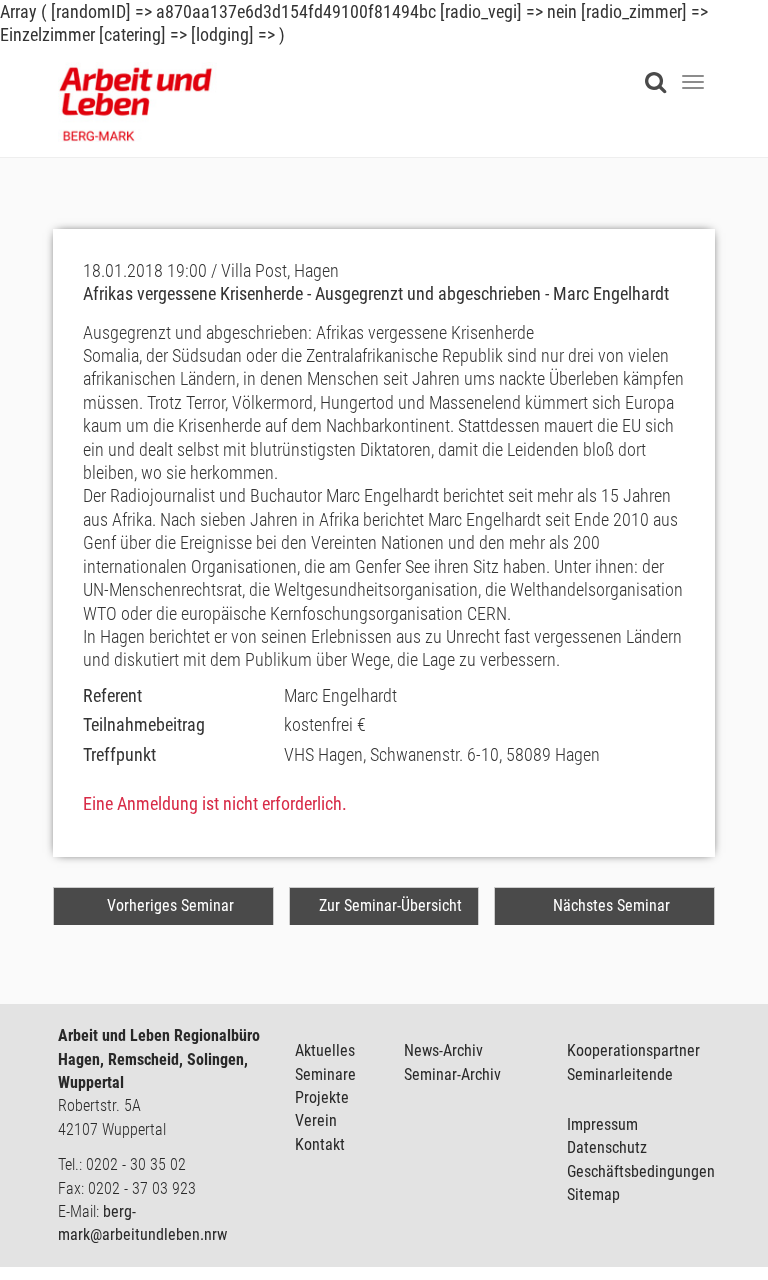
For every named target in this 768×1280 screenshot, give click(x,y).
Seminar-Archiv (452, 1074)
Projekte (322, 1097)
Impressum (602, 1124)
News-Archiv (443, 1050)
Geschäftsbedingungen (641, 1171)
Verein (316, 1120)
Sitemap (593, 1194)
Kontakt (320, 1144)
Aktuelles (325, 1050)
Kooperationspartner (633, 1050)
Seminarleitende (620, 1074)
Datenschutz (607, 1147)
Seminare (325, 1074)
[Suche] (660, 70)
